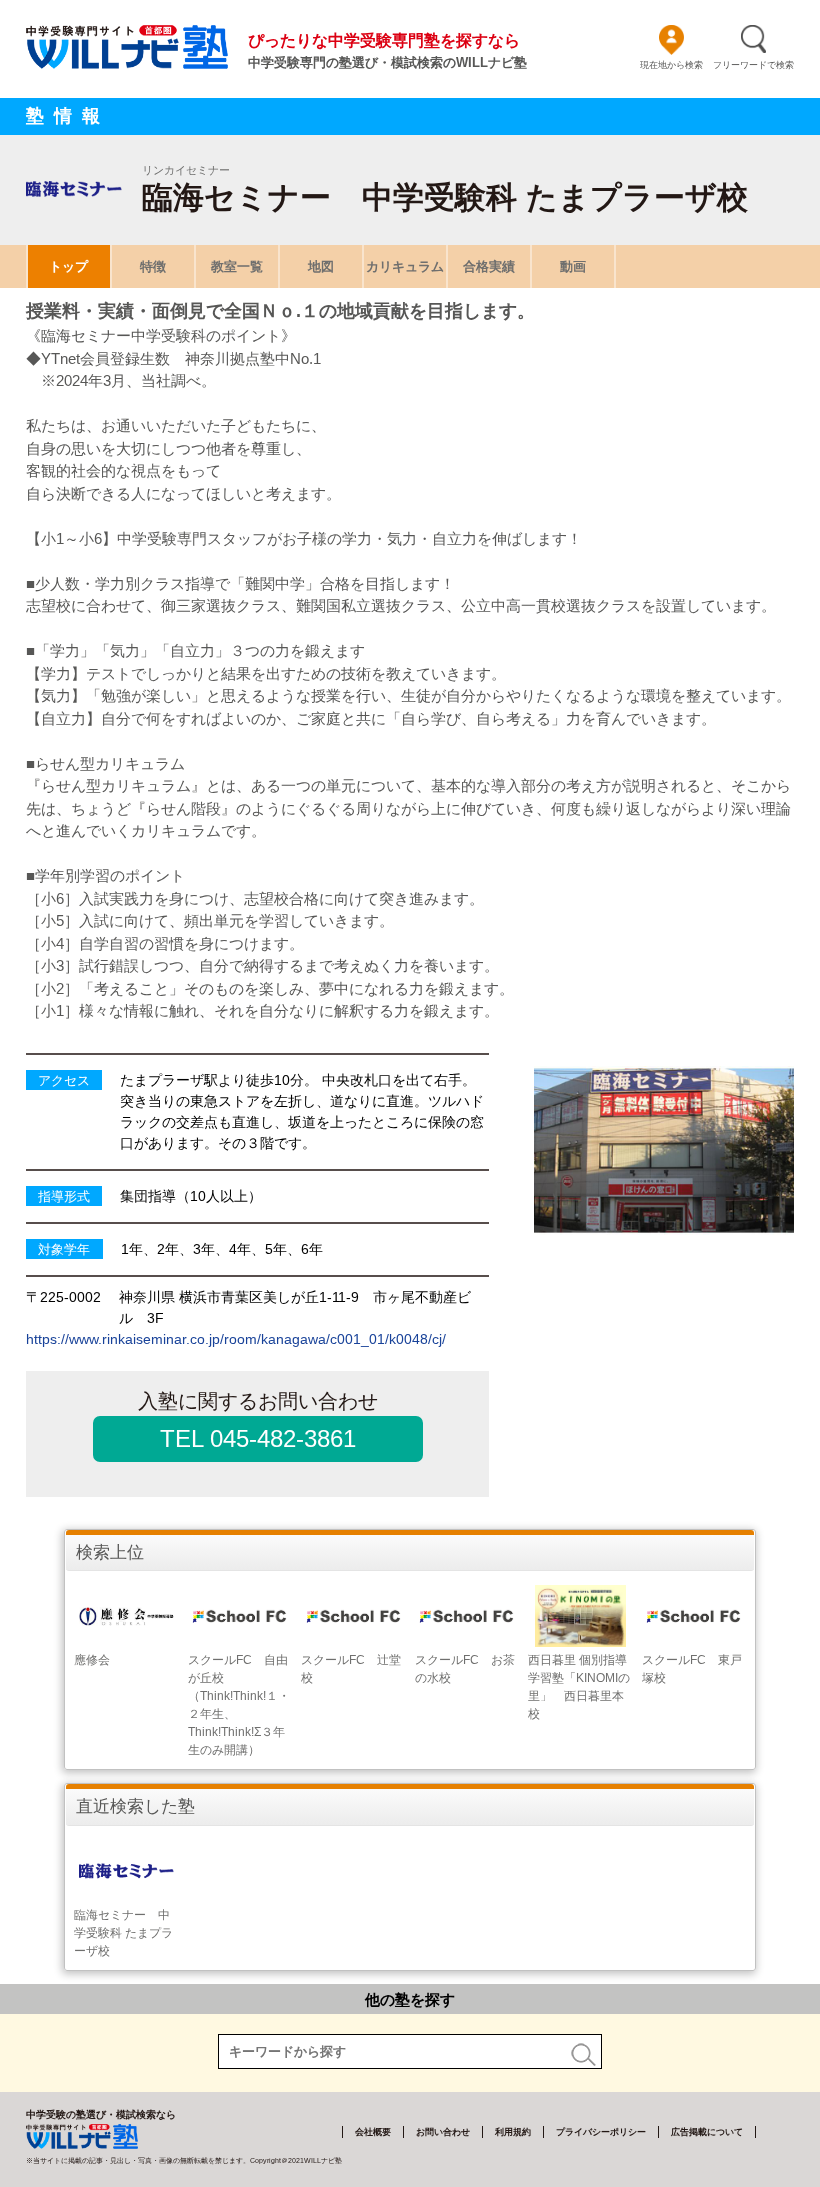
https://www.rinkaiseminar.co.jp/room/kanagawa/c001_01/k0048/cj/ (236, 1339)
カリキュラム (405, 266)
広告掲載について (707, 2132)
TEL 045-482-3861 (258, 1438)
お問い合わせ (443, 2132)
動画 (573, 266)
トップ (68, 266)
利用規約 (513, 2132)
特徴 (153, 266)
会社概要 (373, 2132)
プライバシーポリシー (601, 2132)
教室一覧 (237, 266)
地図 (321, 266)
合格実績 (489, 266)
